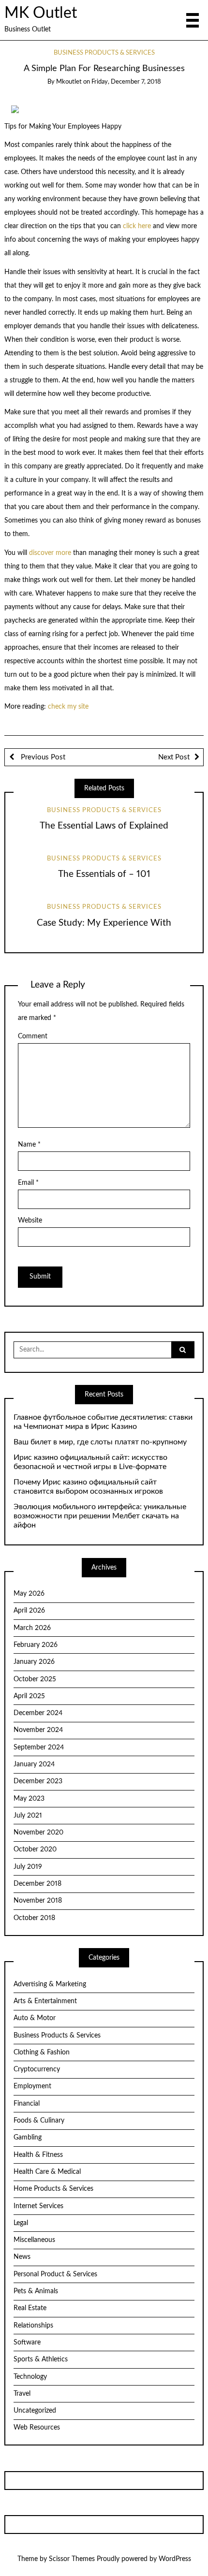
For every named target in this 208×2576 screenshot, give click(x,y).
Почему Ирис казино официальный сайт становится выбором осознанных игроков (88, 1487)
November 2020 (38, 1833)
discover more (50, 553)
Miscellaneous (34, 2240)
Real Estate (30, 2308)
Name (29, 1145)
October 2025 (35, 1679)
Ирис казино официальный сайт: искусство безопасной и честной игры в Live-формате (90, 1462)
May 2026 (29, 1594)
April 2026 (29, 1611)
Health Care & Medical (47, 2172)
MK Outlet (41, 13)
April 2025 (29, 1696)
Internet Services (38, 2206)
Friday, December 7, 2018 (126, 82)
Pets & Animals (36, 2291)
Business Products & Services (104, 53)
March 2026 (32, 1628)
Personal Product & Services (55, 2274)
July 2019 (28, 1867)
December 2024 (38, 1713)
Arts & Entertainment (45, 2001)
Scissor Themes (72, 2559)
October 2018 (34, 1918)
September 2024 (39, 1747)
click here (137, 226)
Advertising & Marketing (50, 1984)
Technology (30, 2377)
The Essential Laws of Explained (104, 826)
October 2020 (35, 1849)
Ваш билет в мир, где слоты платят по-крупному (100, 1442)
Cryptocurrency (37, 2069)
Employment (32, 2086)
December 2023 (38, 1781)
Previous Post (42, 757)
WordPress (175, 2559)
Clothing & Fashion (42, 2052)
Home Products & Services (53, 2189)
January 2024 (34, 1764)
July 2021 (28, 1816)
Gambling (28, 2138)
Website (30, 1221)
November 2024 (38, 1730)
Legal (21, 2223)
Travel (22, 2394)
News (22, 2257)
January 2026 (34, 1662)
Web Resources (37, 2428)
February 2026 (36, 1645)
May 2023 (29, 1799)
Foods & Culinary (39, 2121)
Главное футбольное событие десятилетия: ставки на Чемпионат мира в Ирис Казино (103, 1422)
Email (28, 1183)
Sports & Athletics (41, 2359)
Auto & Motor (35, 2018)
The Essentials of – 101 (104, 874)
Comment (33, 1036)
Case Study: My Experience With (104, 923)
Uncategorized (35, 2411)
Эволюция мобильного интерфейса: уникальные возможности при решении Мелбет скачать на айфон (100, 1516)
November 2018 (38, 1901)
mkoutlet (69, 82)
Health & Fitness (38, 2155)
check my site (68, 707)
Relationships (33, 2326)
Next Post (174, 757)
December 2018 (37, 1884)
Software (27, 2343)
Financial (27, 2104)
